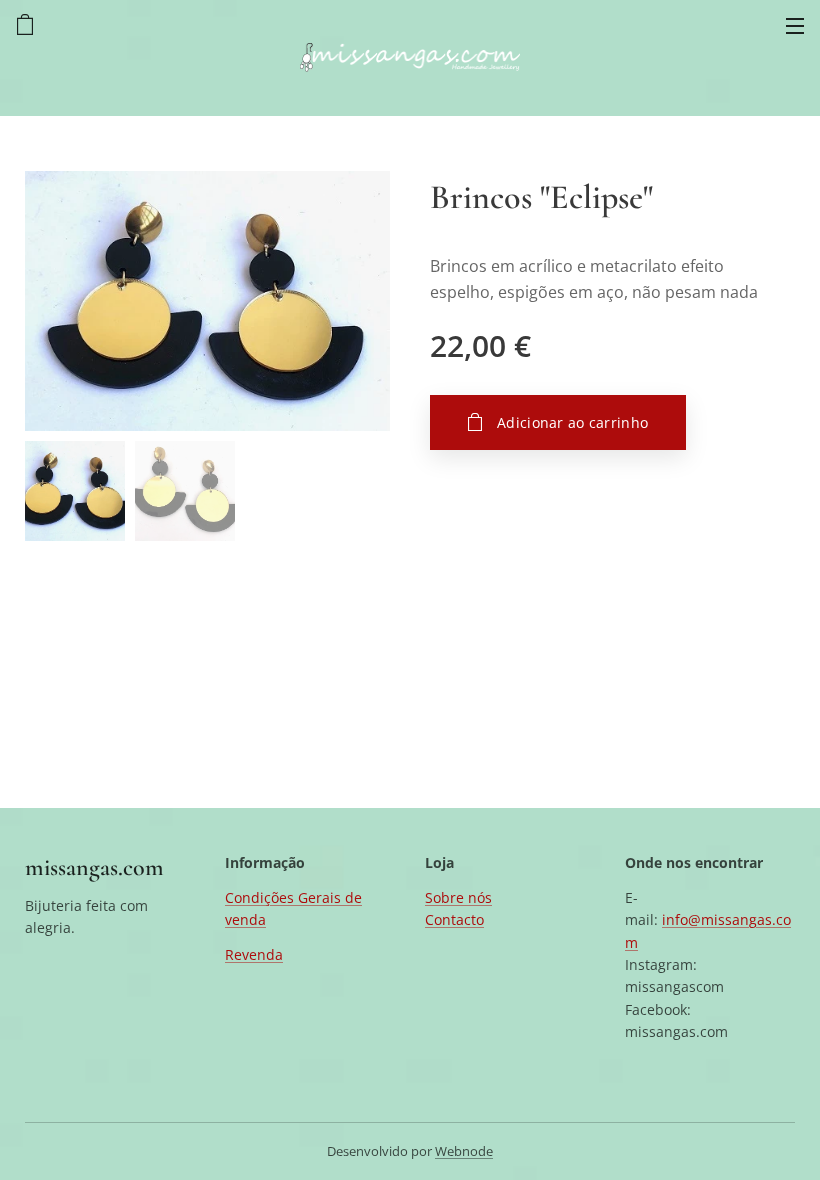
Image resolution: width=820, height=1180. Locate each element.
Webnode (464, 1151)
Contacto (454, 919)
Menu (795, 25)
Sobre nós (458, 897)
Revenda (254, 954)
